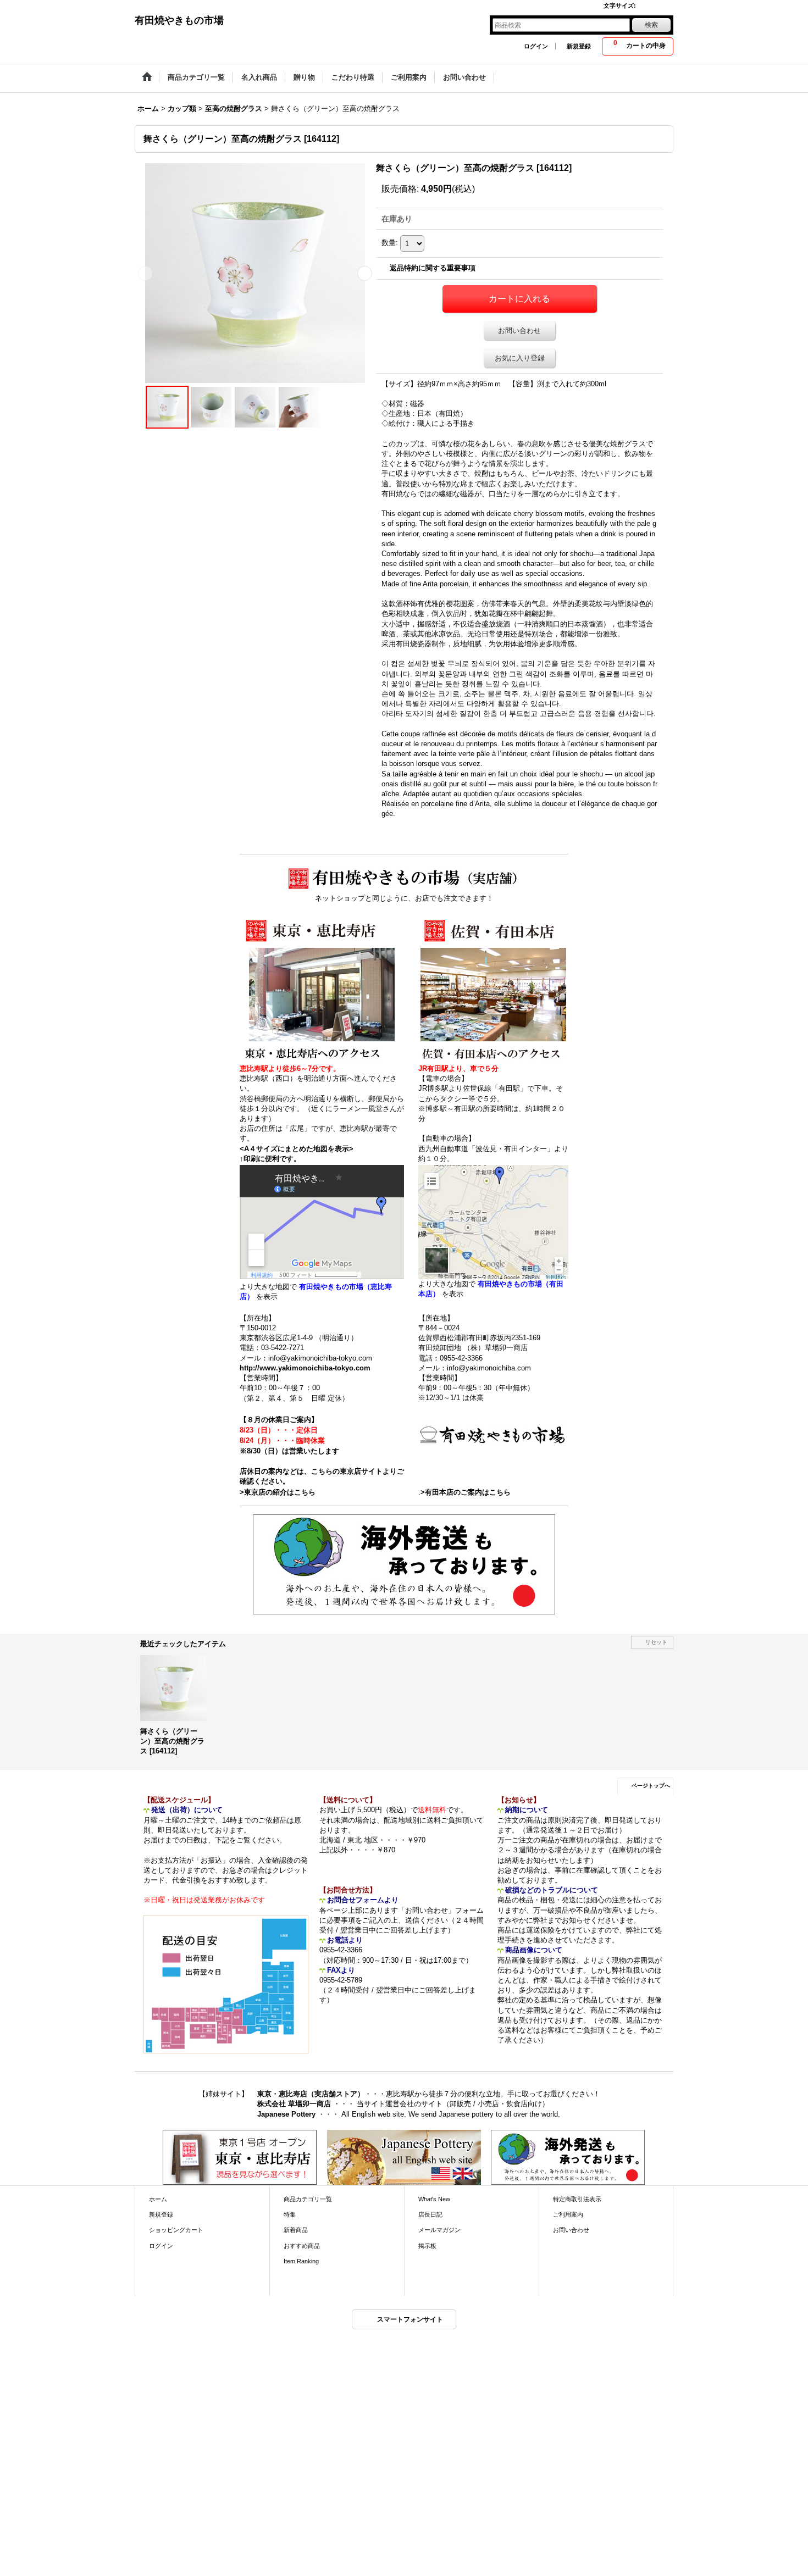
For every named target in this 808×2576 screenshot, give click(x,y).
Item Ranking (301, 2261)
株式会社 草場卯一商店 (294, 2104)
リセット (656, 1642)
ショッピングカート (176, 2230)
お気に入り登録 (520, 358)
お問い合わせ (519, 331)
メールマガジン (439, 2230)
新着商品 (296, 2230)
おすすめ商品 (302, 2246)
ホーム (158, 2199)
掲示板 (427, 2246)
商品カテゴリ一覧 (308, 2199)
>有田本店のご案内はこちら (466, 1492)
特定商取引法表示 (577, 2199)
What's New (434, 2199)
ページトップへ (651, 1786)
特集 (290, 2214)
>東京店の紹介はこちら (278, 1492)
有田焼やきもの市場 (179, 20)
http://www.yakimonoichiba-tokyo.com (305, 1368)
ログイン (536, 46)
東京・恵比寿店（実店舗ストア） (311, 2094)
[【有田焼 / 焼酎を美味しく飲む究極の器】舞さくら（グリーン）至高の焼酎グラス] (255, 273)
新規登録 (579, 46)
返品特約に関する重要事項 (433, 268)
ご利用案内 (568, 2214)
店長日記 (430, 2214)
